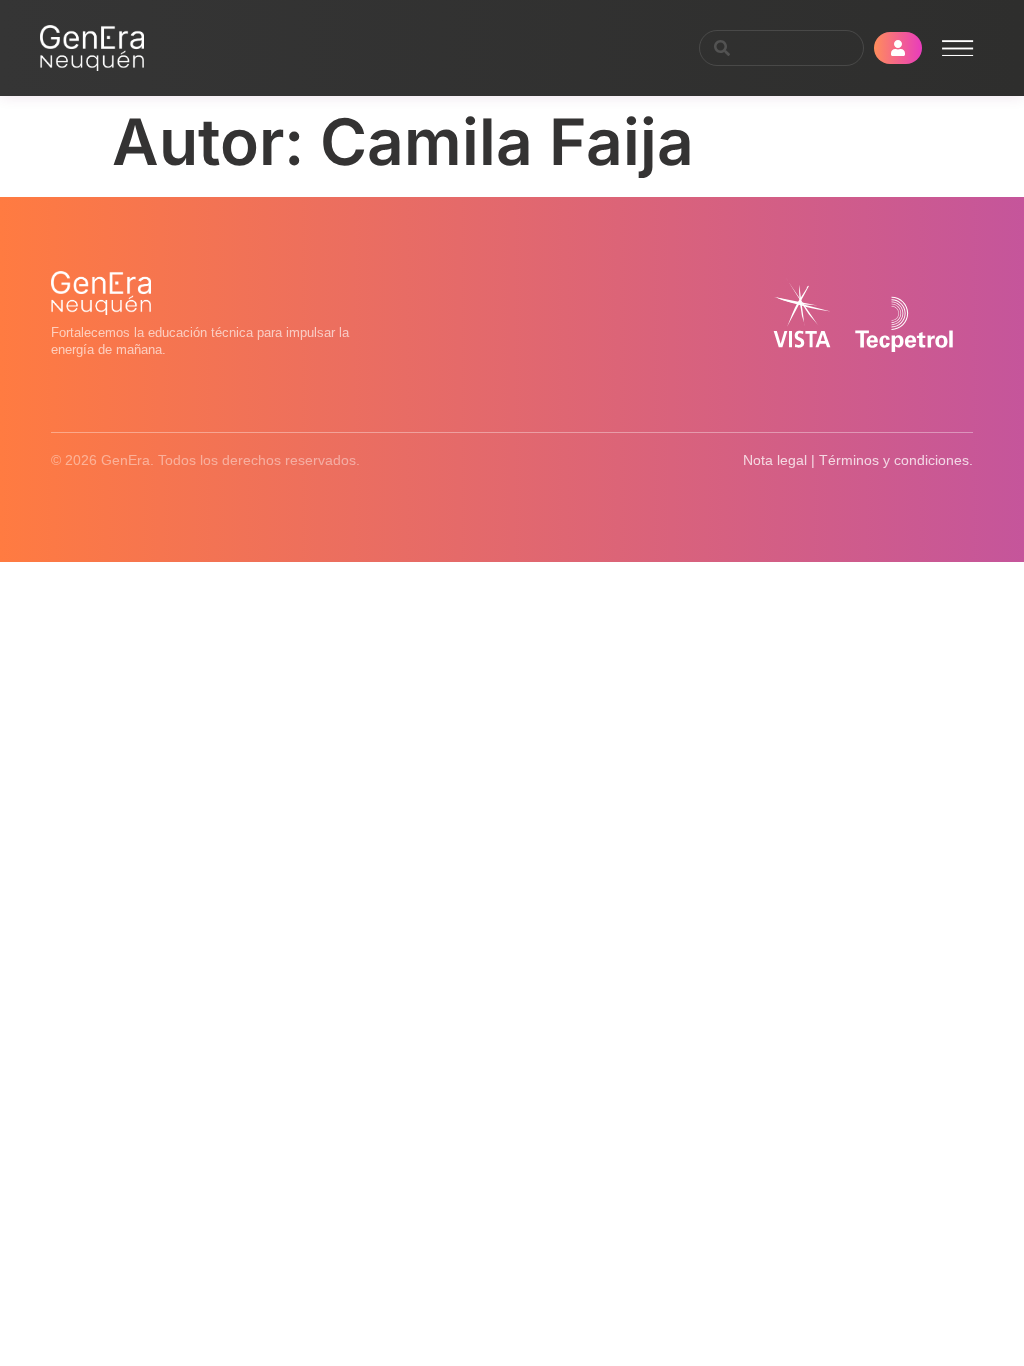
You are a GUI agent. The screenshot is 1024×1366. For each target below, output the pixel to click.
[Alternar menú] (958, 48)
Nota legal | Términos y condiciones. (858, 460)
